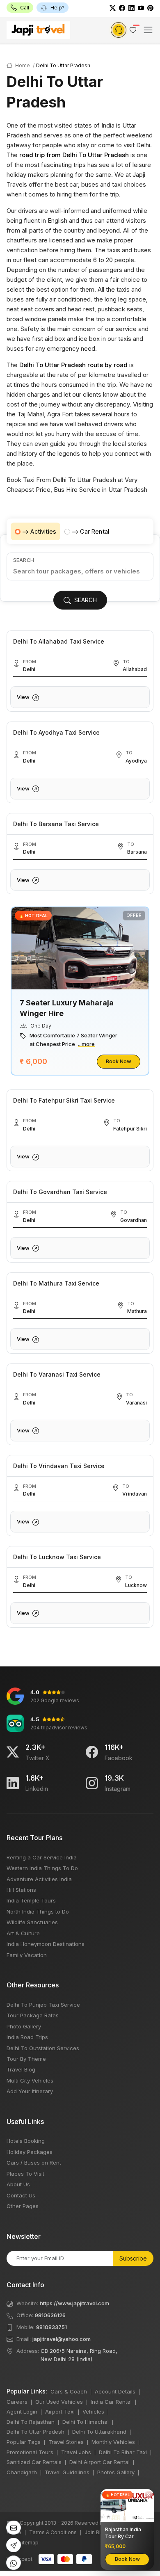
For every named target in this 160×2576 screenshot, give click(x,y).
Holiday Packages (30, 2152)
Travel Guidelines (67, 2472)
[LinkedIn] (131, 8)
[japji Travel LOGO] (38, 30)
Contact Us (21, 2195)
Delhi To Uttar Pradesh (35, 2432)
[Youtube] (141, 8)
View (24, 697)
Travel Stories (66, 2442)
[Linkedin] (13, 1783)
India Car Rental (111, 2402)
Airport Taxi (60, 2412)
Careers (17, 2402)
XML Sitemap (23, 2543)
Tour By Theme (26, 2059)
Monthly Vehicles (113, 2442)
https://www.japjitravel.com (74, 2303)
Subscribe (133, 2258)
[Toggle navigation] (148, 30)
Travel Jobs (76, 2452)
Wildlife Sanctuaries (32, 1922)
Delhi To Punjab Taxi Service (43, 2005)
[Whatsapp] (14, 2563)
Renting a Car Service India (42, 1857)
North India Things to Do (38, 1911)
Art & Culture (23, 1933)
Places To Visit (25, 2174)
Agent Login (22, 2412)
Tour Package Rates (33, 2015)
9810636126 (50, 2315)
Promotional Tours (30, 2452)
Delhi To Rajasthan (31, 2422)
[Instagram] (92, 1783)
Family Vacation (27, 1955)
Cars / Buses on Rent (34, 2163)
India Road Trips (27, 2037)
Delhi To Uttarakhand (99, 2432)
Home (22, 65)
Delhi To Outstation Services (43, 2048)
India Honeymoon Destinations (46, 1944)
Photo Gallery (24, 2026)
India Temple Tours (31, 1900)
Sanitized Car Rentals (34, 2462)
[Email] (14, 2528)
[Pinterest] (150, 8)
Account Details (115, 2391)
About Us (18, 2184)
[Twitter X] (13, 1752)
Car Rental (95, 531)
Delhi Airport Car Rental (99, 2462)
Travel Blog (21, 2069)
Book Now (119, 1061)
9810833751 (51, 2327)
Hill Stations (21, 1890)
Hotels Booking (26, 2141)
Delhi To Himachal (86, 2422)
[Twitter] (113, 8)
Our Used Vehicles (59, 2402)
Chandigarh (22, 2472)
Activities (43, 531)
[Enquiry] (119, 30)
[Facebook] (122, 8)
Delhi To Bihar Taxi (123, 2452)
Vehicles (93, 2412)
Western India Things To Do (42, 1868)
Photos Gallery (116, 2472)
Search (24, 560)
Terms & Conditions (53, 2532)
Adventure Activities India (39, 1879)
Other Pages (23, 2206)
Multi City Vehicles (30, 2080)
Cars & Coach (69, 2391)
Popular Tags (24, 2442)
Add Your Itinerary (30, 2091)
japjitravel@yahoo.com (62, 2339)
